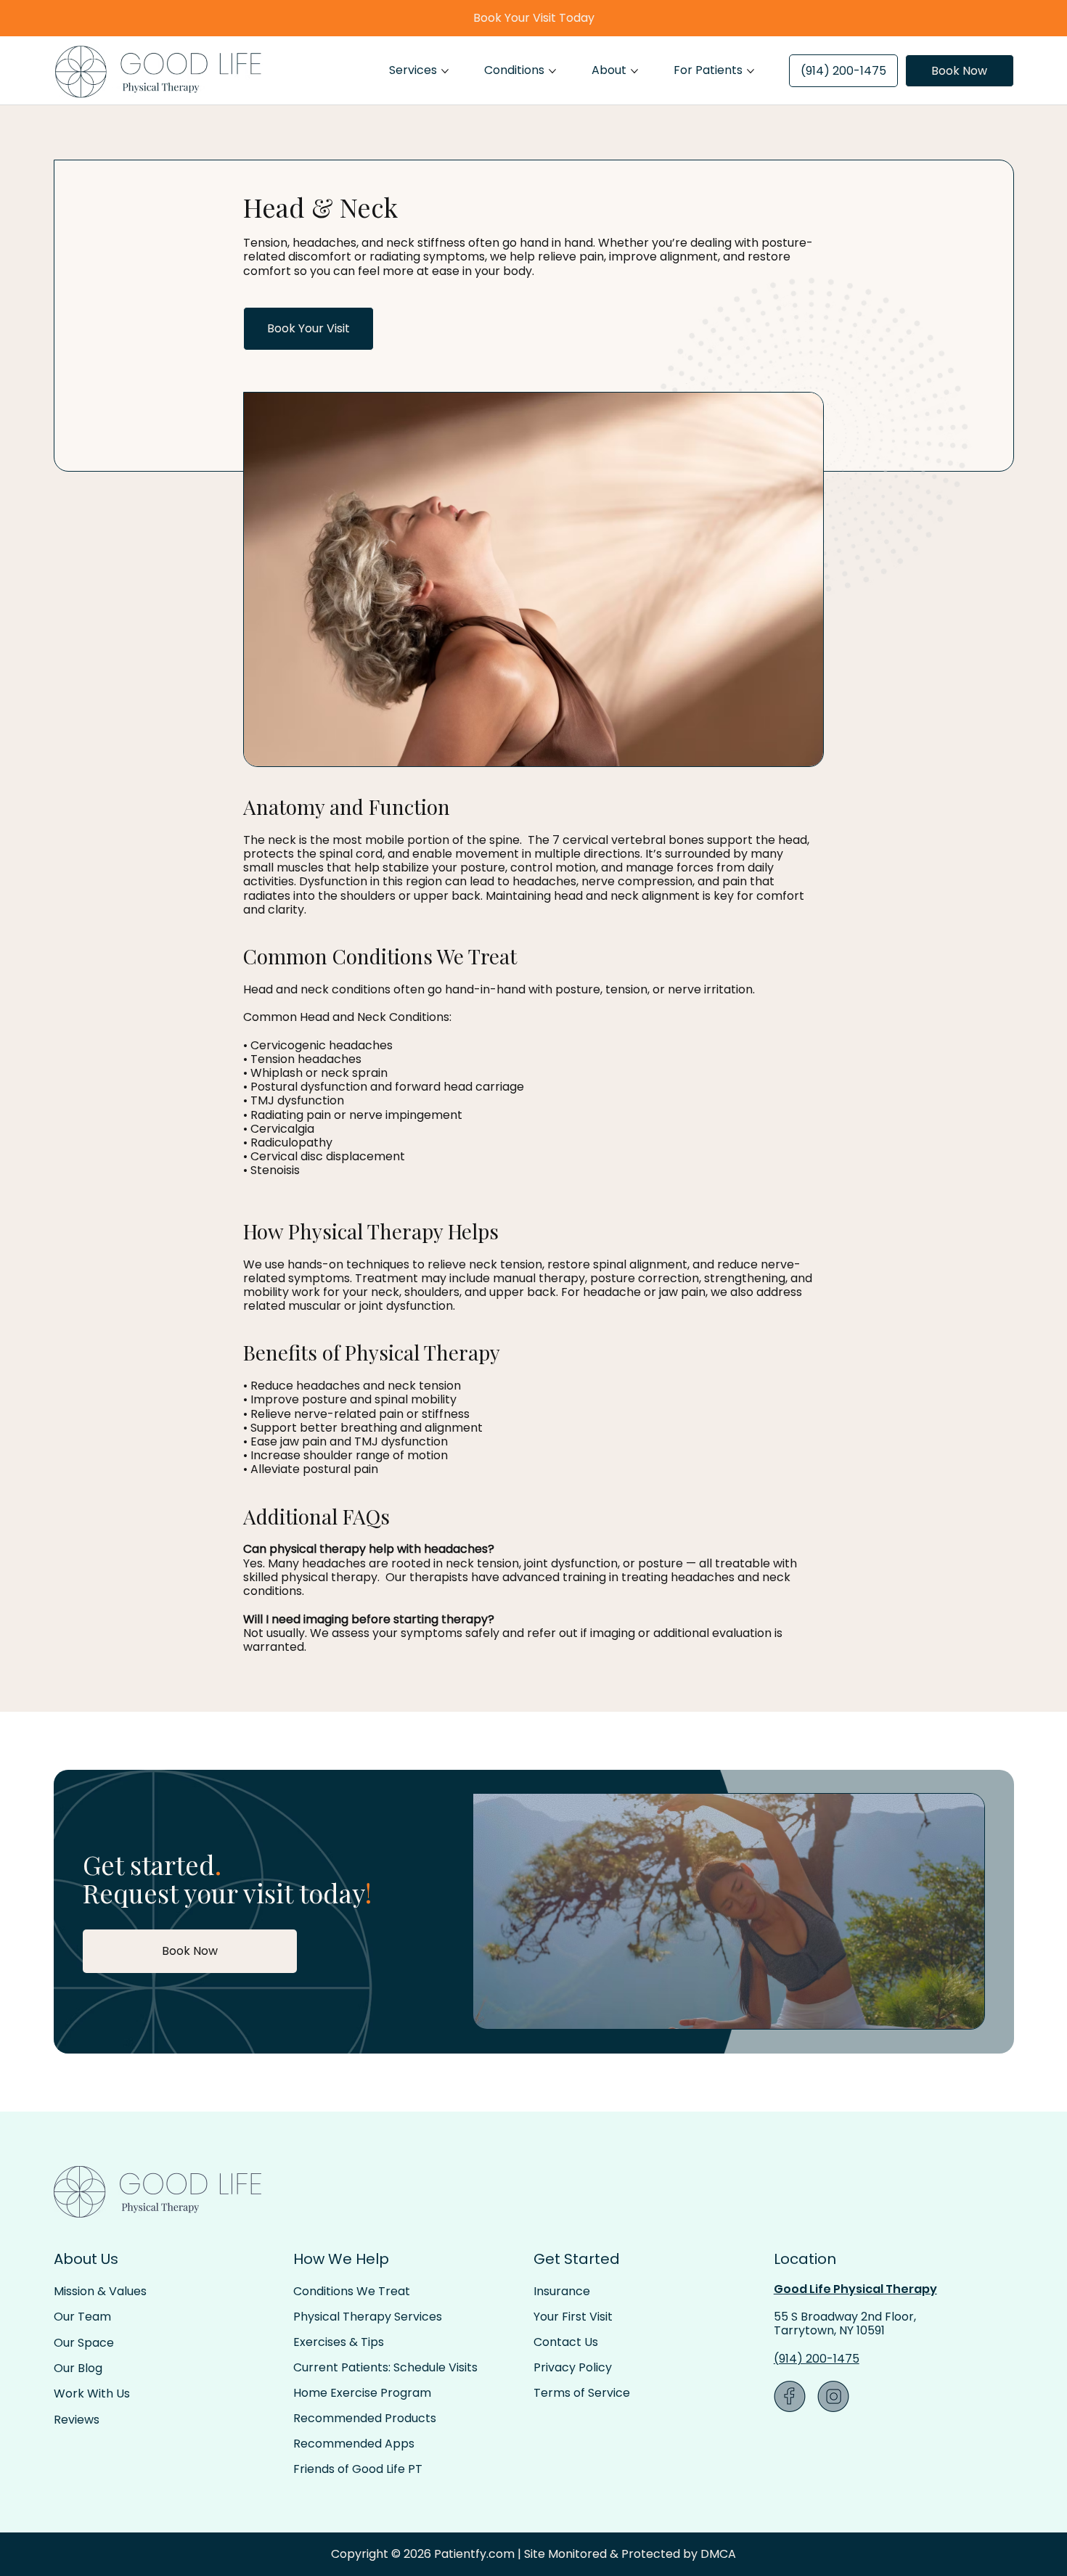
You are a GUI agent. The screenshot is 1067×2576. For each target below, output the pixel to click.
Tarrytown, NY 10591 (829, 2330)
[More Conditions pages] (552, 71)
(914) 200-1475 (817, 2359)
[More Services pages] (445, 71)
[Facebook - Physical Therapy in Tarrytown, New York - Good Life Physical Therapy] (790, 2396)
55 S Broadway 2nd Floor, (845, 2317)
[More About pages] (634, 71)
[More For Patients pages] (751, 71)
